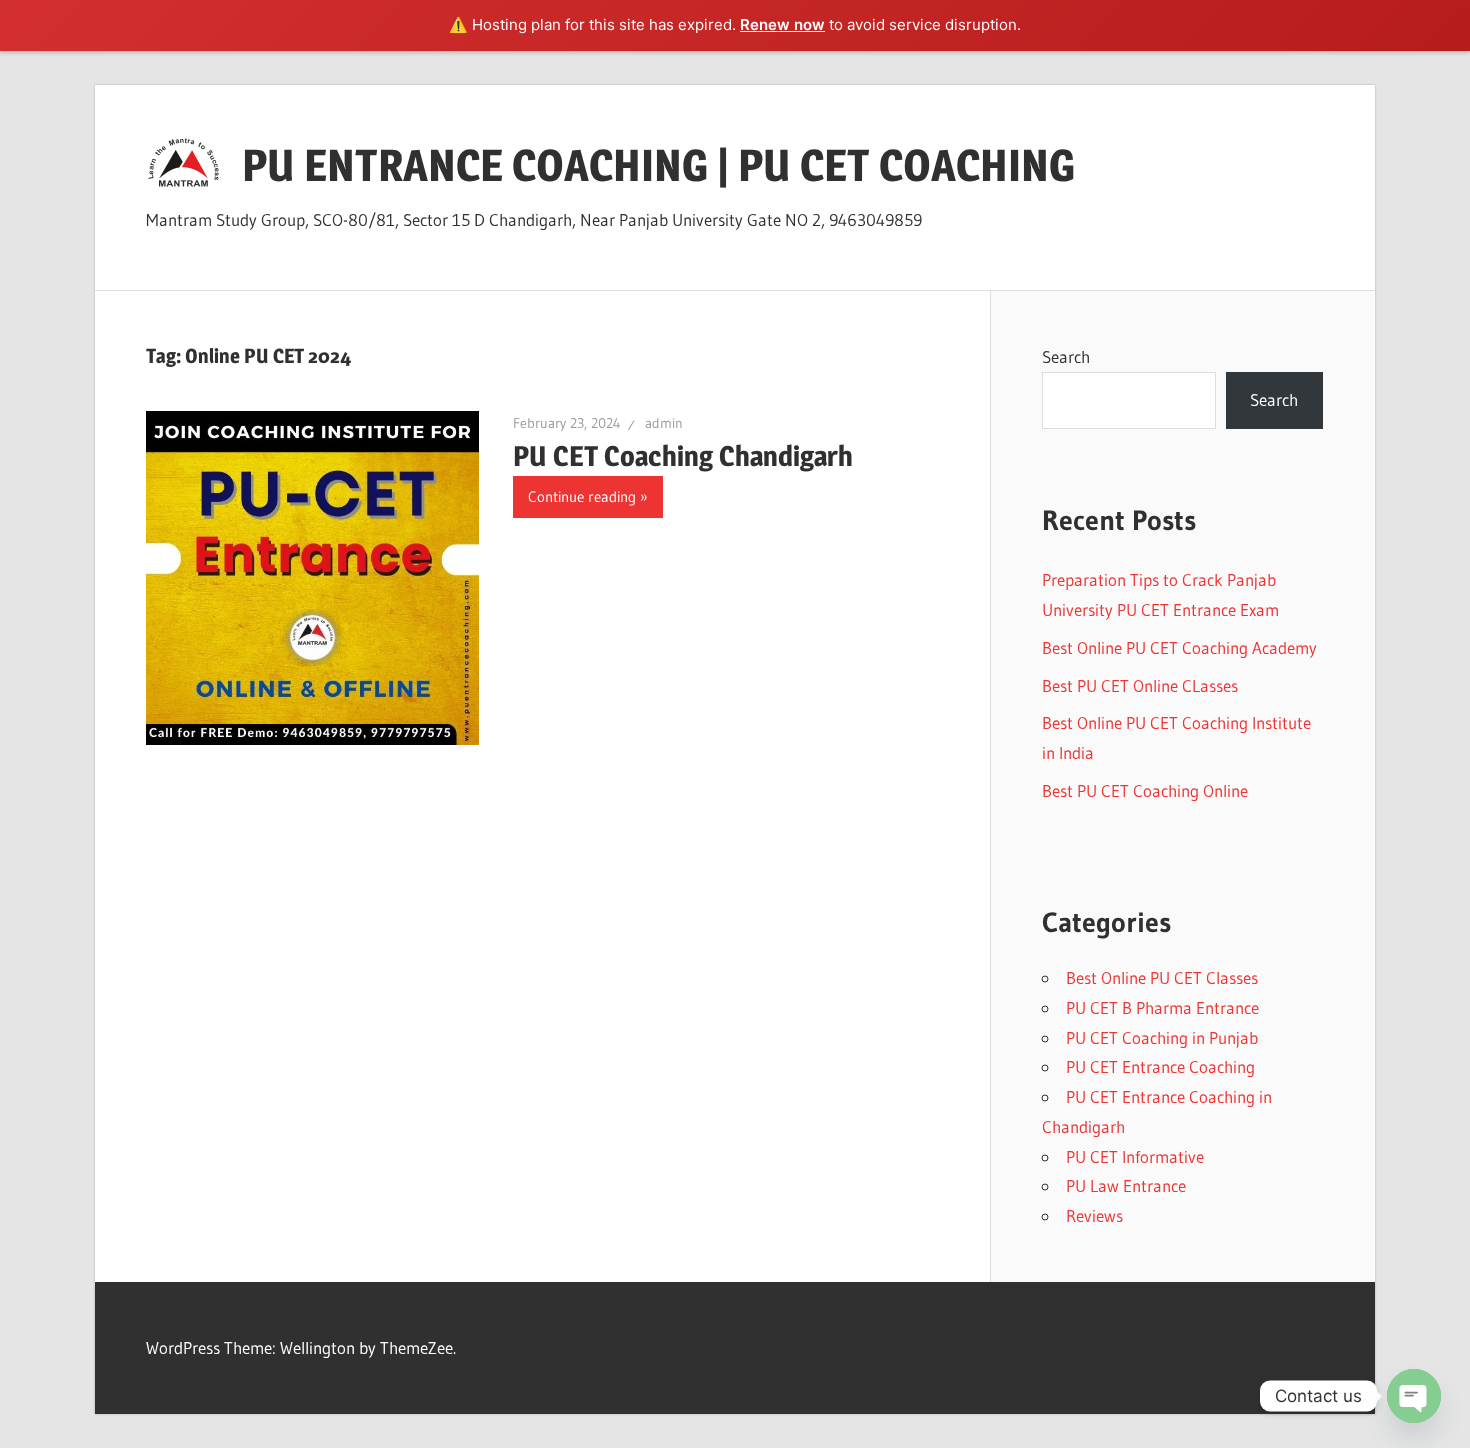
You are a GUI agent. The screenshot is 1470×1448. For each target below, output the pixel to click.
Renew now (782, 24)
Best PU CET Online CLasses (1140, 685)
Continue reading (582, 496)
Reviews (1094, 1215)
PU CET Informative (1135, 1156)
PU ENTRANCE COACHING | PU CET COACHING (658, 165)
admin (664, 423)
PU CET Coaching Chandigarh (683, 456)
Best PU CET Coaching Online (1145, 790)
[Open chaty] (1414, 1396)
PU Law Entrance (1126, 1185)
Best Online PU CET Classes (1162, 977)
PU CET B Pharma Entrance (1162, 1007)
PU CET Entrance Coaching (1160, 1066)
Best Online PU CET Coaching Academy (1179, 647)
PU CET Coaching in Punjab (1162, 1037)
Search (1066, 356)
